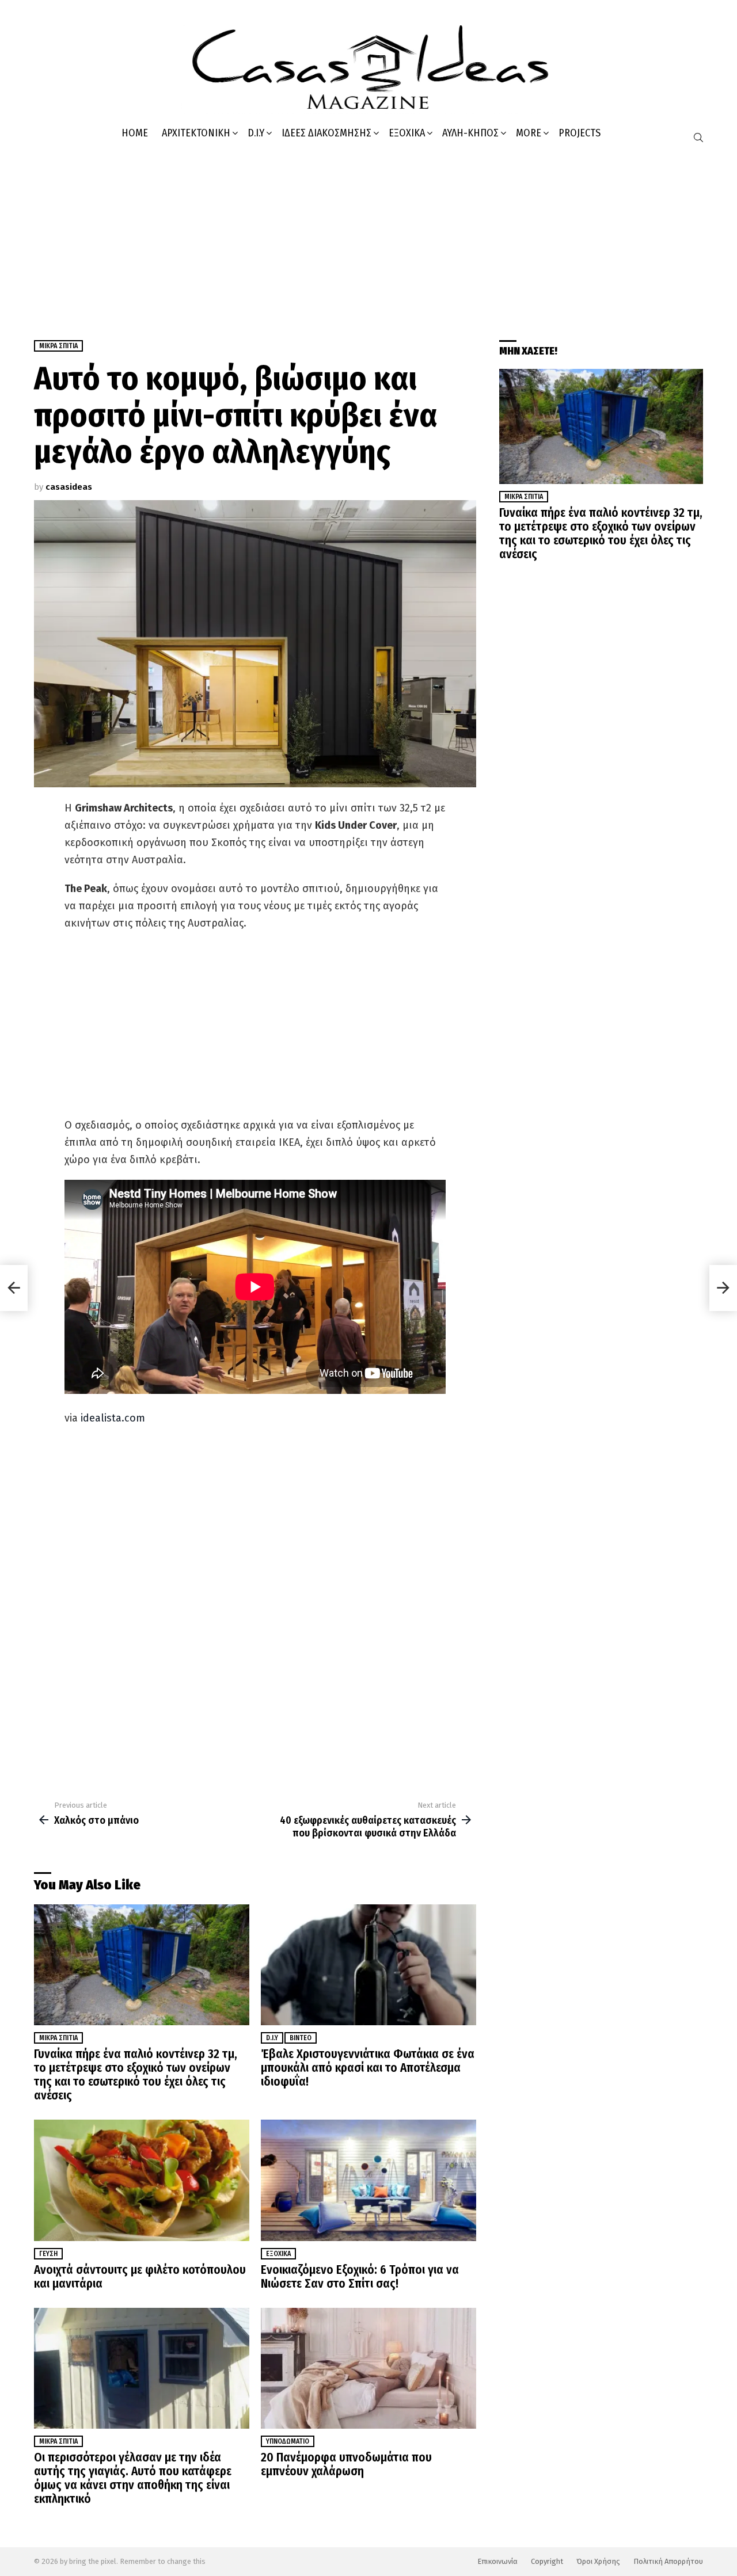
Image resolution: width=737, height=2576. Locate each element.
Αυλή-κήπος (470, 133)
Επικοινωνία (497, 2561)
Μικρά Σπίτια (58, 2038)
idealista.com (113, 1418)
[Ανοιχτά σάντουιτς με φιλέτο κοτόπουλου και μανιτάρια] (142, 2180)
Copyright (547, 2561)
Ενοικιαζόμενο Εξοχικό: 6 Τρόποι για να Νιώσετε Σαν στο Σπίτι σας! (360, 2277)
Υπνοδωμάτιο (288, 2441)
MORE (529, 133)
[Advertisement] (368, 237)
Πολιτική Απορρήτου (668, 2561)
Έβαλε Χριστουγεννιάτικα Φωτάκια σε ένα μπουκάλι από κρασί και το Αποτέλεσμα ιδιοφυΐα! (368, 2068)
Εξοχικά (407, 133)
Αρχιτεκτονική (196, 133)
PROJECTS (580, 133)
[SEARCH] (698, 138)
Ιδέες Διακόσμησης (326, 133)
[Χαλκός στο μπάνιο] (14, 1288)
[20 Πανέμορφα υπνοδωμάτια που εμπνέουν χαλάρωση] (368, 2369)
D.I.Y (256, 133)
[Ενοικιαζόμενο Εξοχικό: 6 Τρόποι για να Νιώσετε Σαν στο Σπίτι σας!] (368, 2180)
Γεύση (48, 2254)
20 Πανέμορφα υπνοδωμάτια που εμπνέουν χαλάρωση (346, 2464)
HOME (135, 133)
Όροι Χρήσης (598, 2561)
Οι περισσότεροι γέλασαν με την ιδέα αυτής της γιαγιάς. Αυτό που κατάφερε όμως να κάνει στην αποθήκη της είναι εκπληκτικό (133, 2478)
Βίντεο (301, 2038)
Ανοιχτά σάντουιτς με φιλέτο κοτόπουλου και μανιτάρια (140, 2277)
